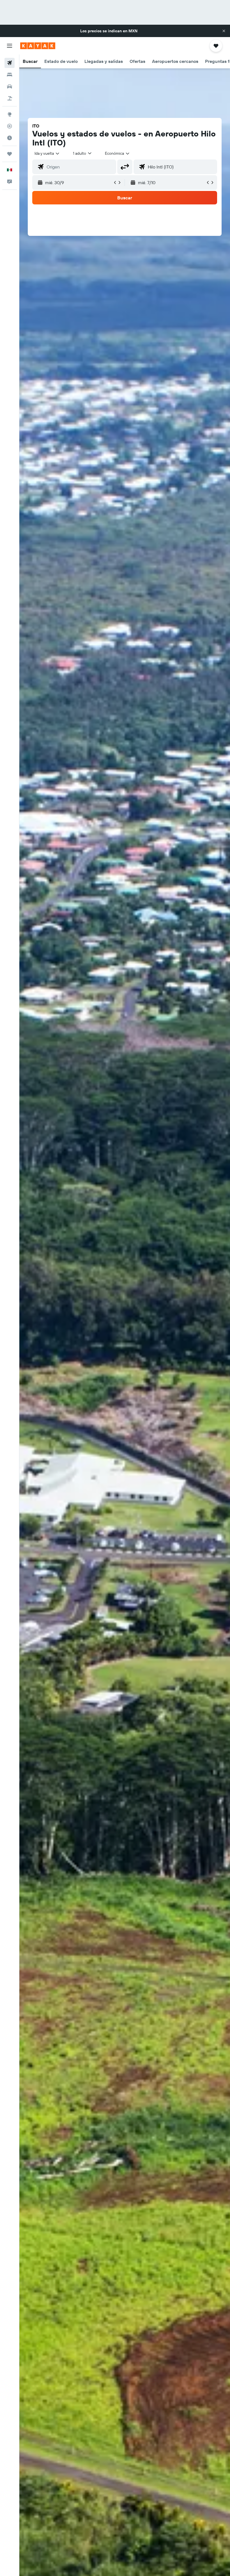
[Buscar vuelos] (10, 63)
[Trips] (10, 154)
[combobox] (118, 153)
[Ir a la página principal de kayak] (38, 46)
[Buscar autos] (10, 86)
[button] (224, 31)
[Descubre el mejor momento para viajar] (10, 138)
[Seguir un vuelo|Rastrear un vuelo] (10, 126)
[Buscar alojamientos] (10, 75)
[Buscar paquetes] (10, 98)
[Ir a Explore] (10, 114)
